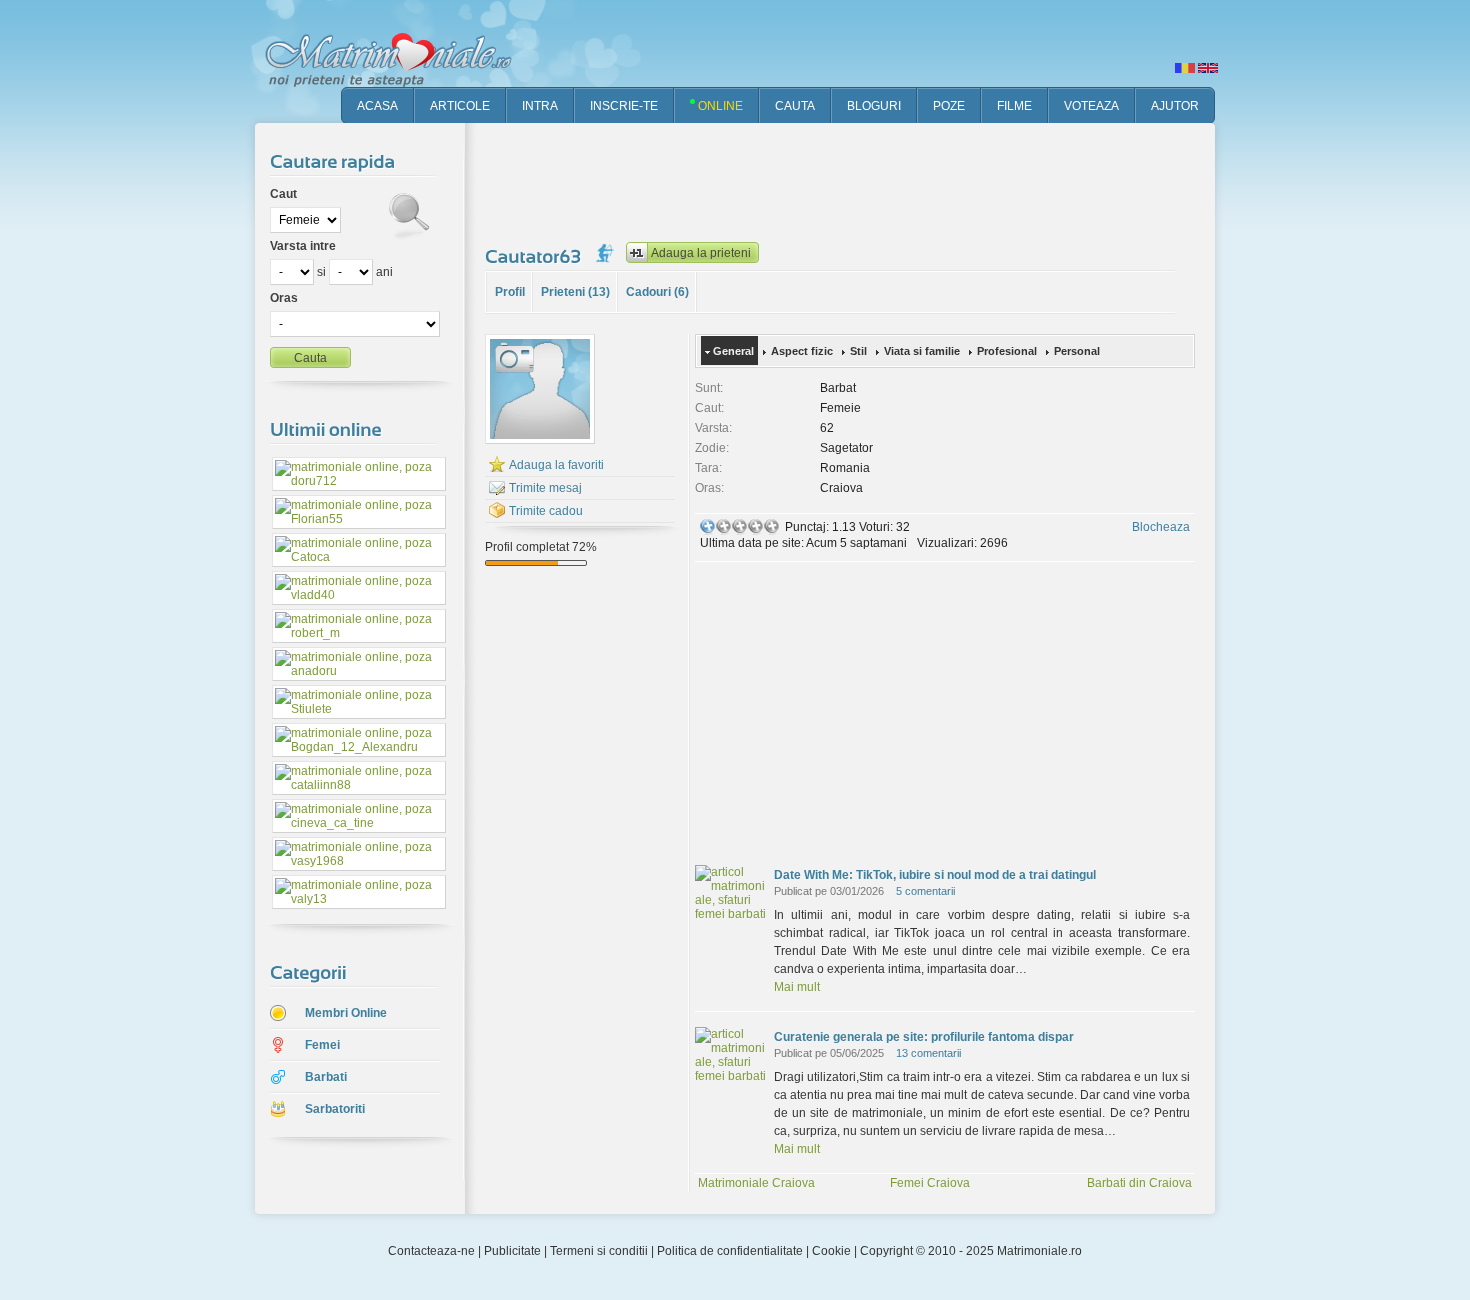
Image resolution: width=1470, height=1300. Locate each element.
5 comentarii (925, 891)
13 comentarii (928, 1053)
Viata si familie (922, 351)
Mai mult (797, 987)
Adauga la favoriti (556, 465)
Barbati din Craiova (1139, 1183)
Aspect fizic (802, 351)
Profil (510, 292)
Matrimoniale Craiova (756, 1183)
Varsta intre (303, 246)
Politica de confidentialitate (730, 1251)
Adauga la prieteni (701, 253)
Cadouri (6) (657, 292)
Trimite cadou (546, 511)
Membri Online (346, 1013)
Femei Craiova (930, 1183)
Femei (322, 1045)
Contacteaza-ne (431, 1251)
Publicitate (512, 1251)
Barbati (326, 1077)
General (733, 351)
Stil (858, 351)
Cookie (831, 1251)
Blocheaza (1161, 527)
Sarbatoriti (335, 1109)
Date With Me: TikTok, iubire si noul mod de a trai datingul (935, 875)
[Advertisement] (849, 180)
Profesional (1007, 351)
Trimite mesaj (545, 488)
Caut (283, 194)
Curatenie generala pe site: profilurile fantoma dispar (924, 1037)
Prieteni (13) (575, 292)
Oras (284, 298)
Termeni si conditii (599, 1251)
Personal (1077, 351)
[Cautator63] (535, 256)
